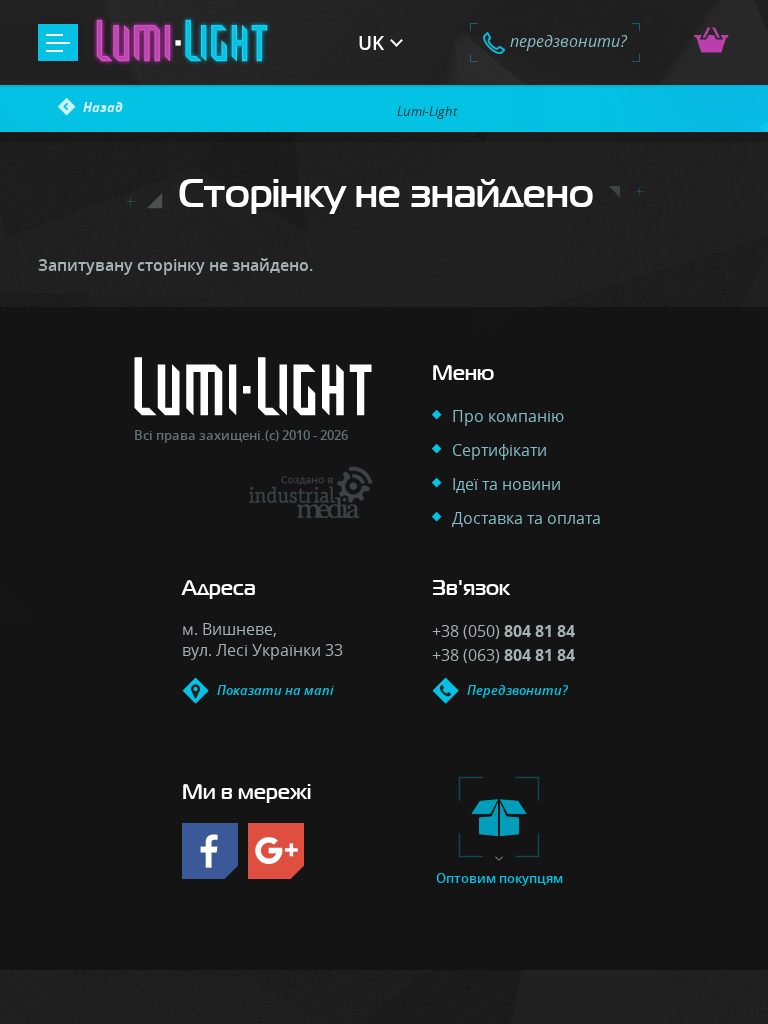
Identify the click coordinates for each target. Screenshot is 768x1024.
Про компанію (508, 416)
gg (276, 851)
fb (210, 851)
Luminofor (182, 42)
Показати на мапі (275, 690)
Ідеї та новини (506, 484)
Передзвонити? (517, 690)
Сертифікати (499, 450)
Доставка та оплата (526, 518)
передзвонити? (568, 41)
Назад (103, 107)
